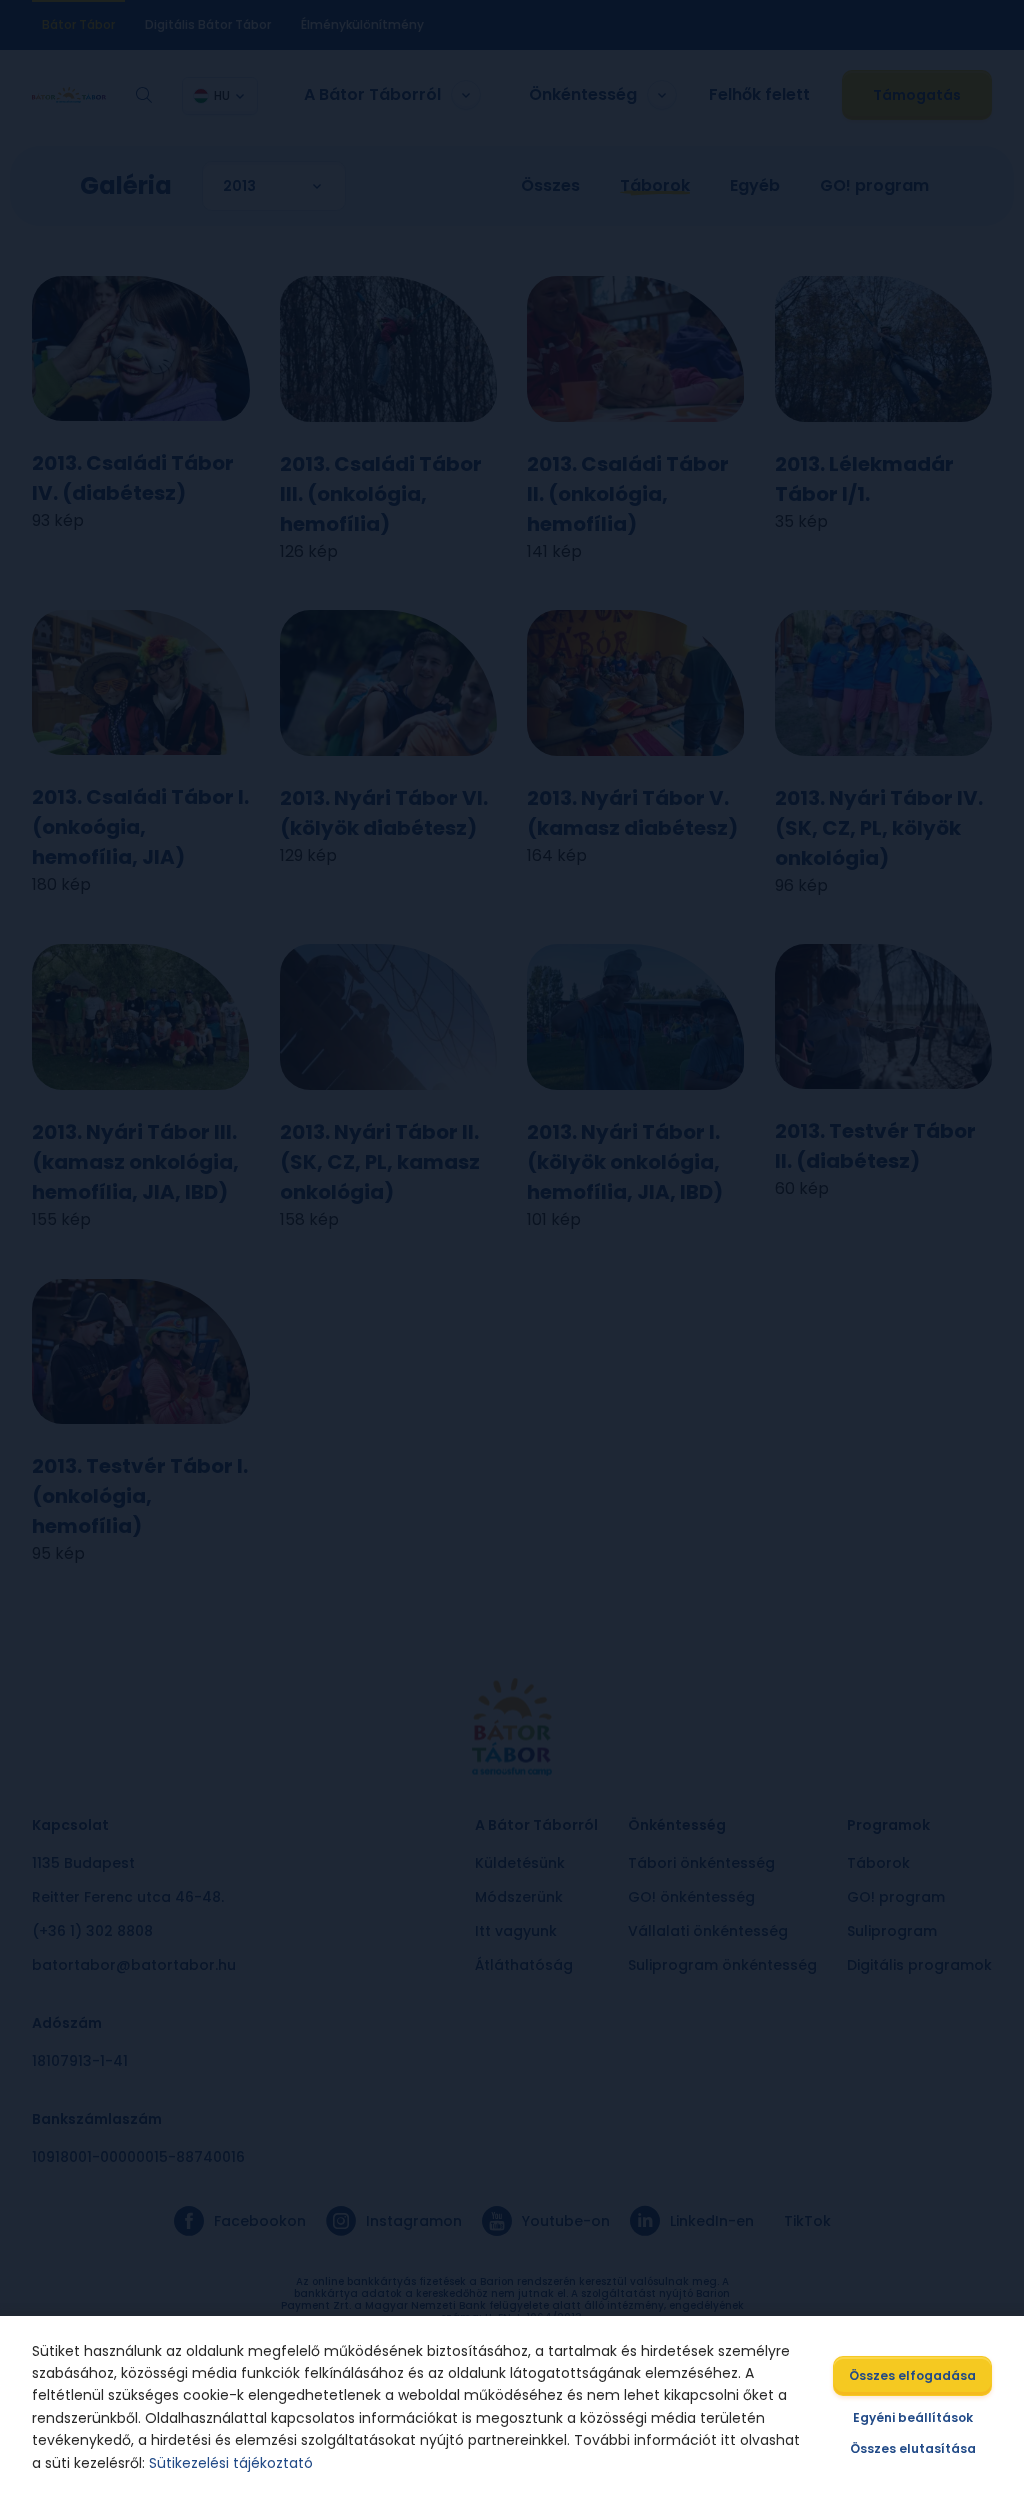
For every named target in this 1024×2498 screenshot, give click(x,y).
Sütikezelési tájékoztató (231, 2463)
